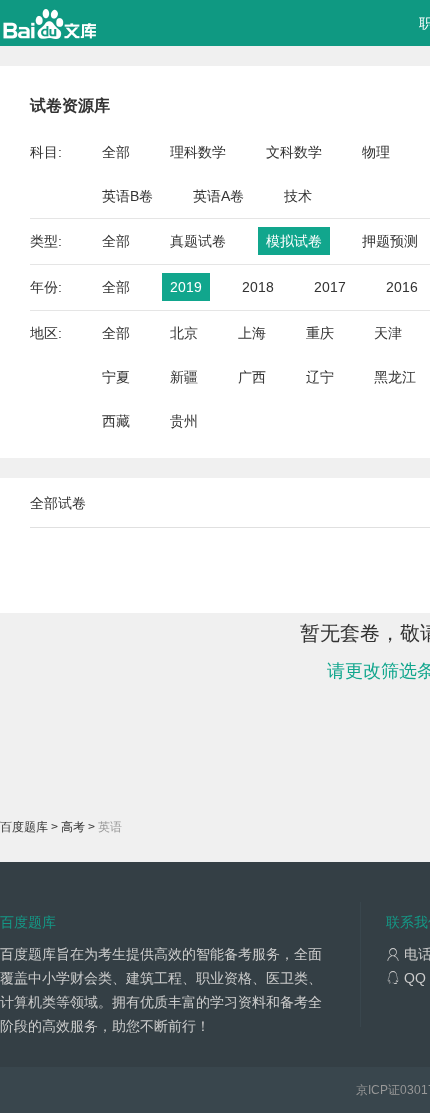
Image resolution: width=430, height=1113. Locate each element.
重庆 (320, 333)
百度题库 (24, 827)
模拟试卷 (294, 241)
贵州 (184, 421)
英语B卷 (127, 196)
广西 (252, 377)
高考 (73, 827)
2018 (258, 287)
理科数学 (198, 152)
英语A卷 (218, 196)
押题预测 (390, 241)
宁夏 (116, 377)
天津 (388, 333)
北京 (184, 333)
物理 (376, 152)
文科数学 (294, 152)
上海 (252, 333)
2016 (402, 287)
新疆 (184, 377)
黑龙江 (395, 377)
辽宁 (320, 377)
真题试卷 (198, 241)
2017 (330, 287)
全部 (116, 152)
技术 (298, 196)
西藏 (116, 421)
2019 (186, 287)
